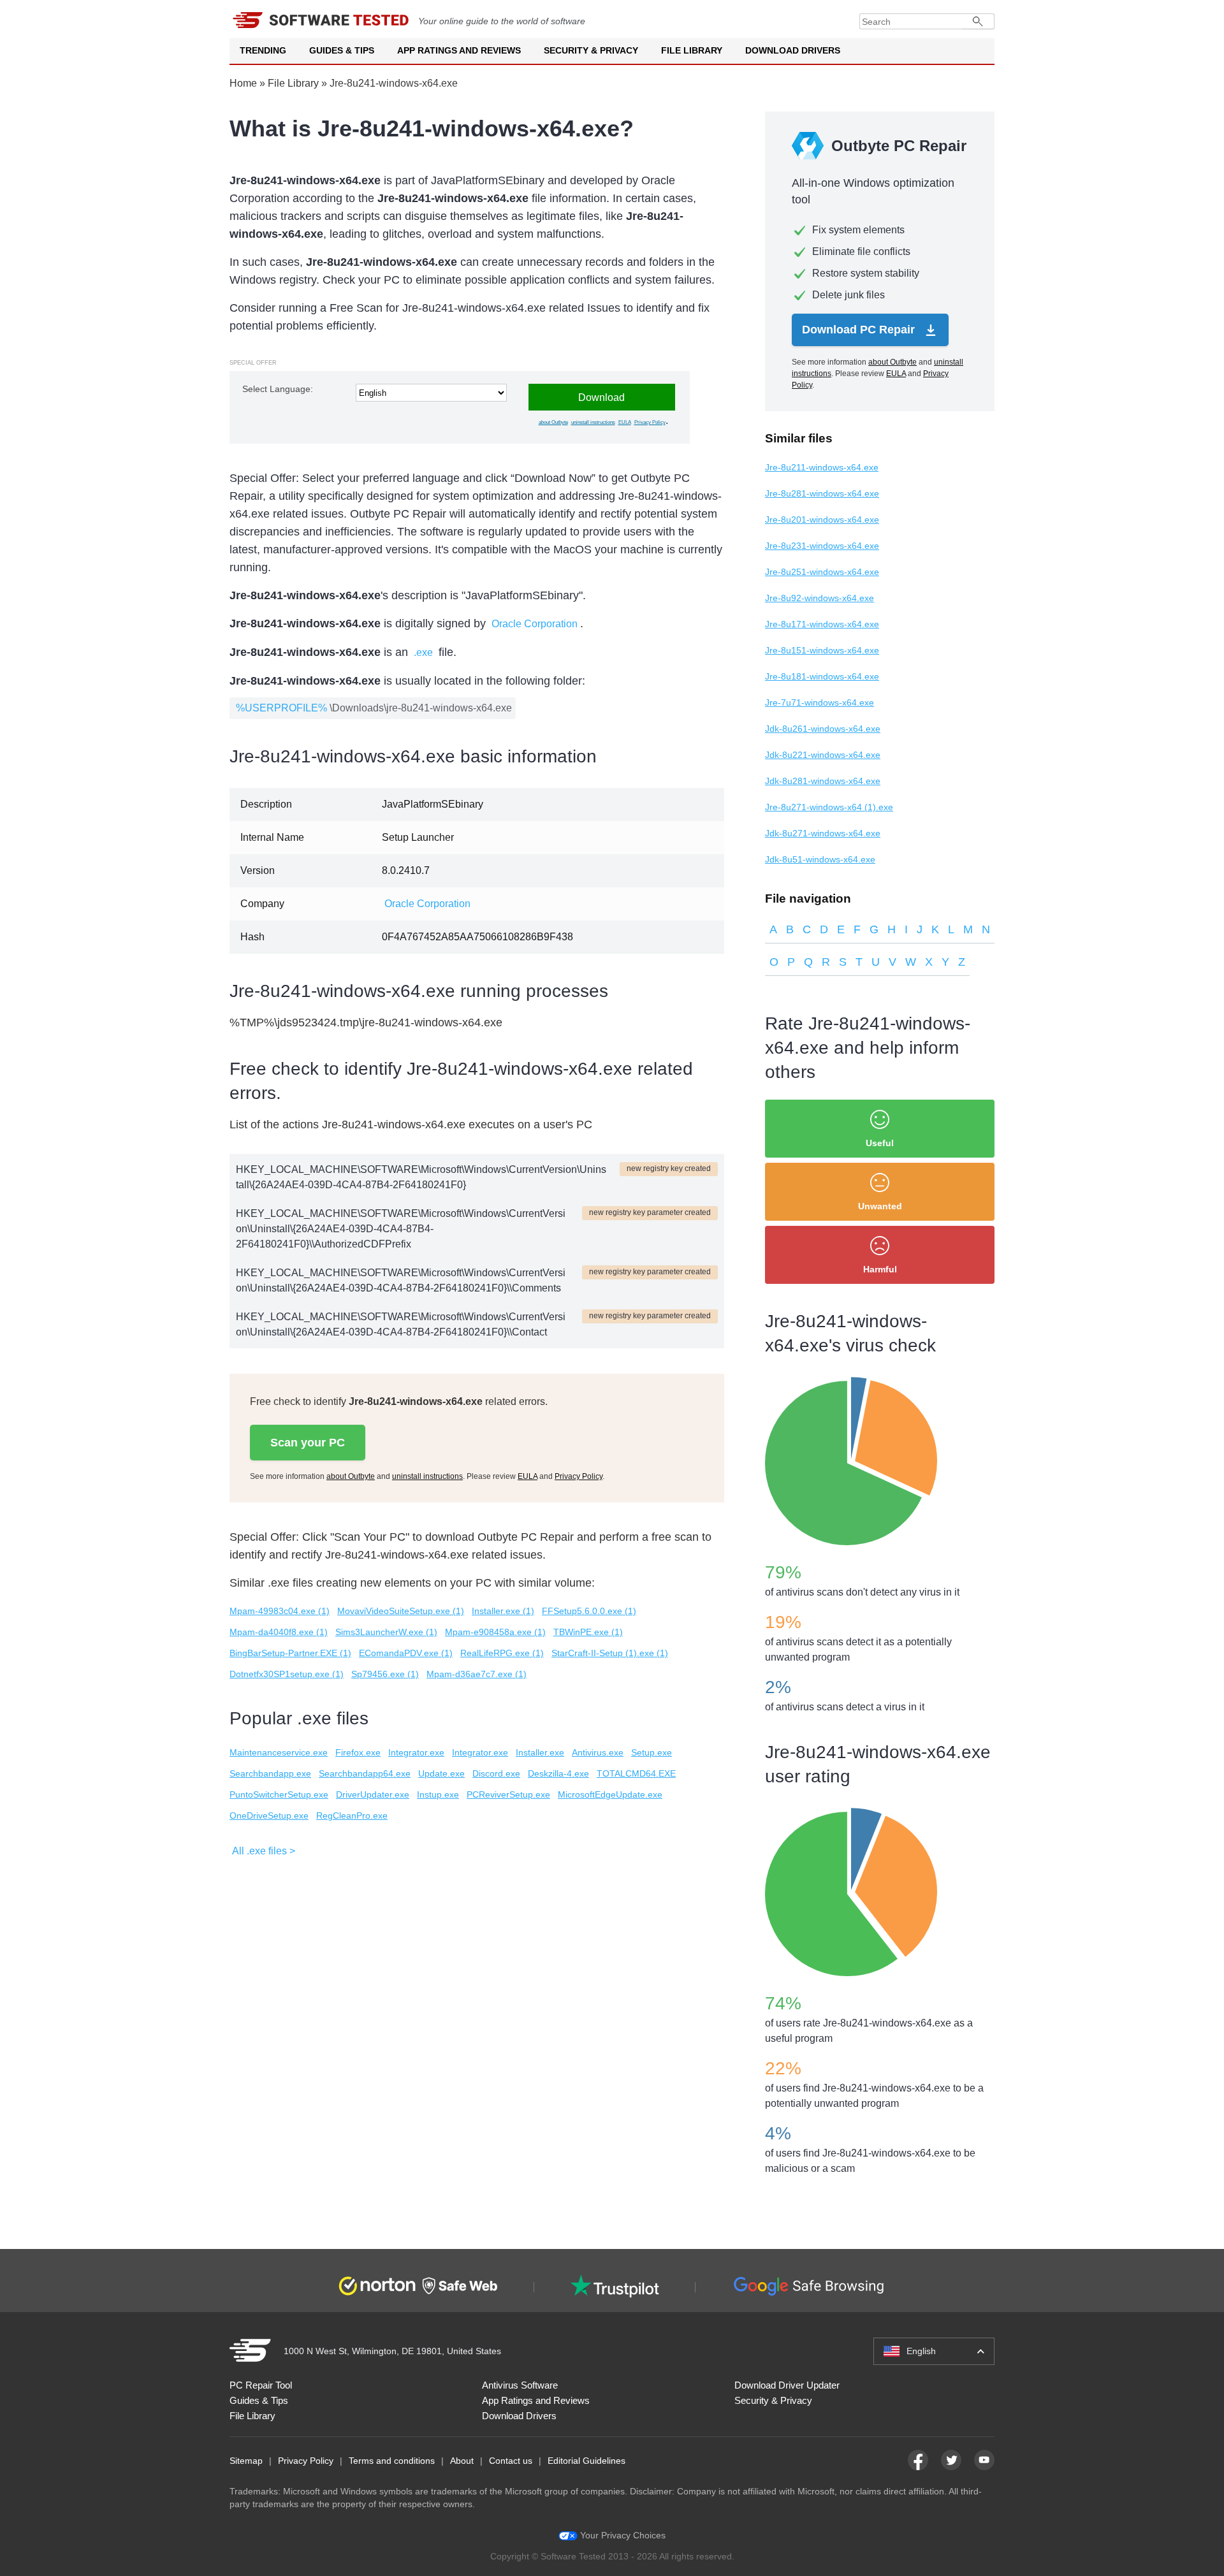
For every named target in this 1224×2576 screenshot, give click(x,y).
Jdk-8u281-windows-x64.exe (823, 781)
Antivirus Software (520, 2385)
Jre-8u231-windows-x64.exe (822, 546)
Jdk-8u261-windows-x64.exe (823, 729)
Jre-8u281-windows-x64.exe (822, 493)
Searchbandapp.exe (270, 1773)
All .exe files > (264, 1851)
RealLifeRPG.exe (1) (502, 1653)
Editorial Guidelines (586, 2461)
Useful (880, 1143)
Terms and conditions (392, 2461)
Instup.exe (438, 1794)
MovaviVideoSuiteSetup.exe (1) (401, 1611)
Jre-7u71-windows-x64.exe (820, 702)
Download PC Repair (860, 330)
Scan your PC (308, 1443)
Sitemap (246, 2461)
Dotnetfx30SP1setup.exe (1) (287, 1674)
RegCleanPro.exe (352, 1816)
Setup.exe (652, 1752)
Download (601, 397)
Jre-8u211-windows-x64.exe (822, 467)
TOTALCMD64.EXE (636, 1773)
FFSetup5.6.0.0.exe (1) (589, 1611)
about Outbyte (553, 422)
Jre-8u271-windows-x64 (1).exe (829, 807)
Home (243, 83)
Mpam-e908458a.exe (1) (495, 1632)
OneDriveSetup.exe (269, 1816)
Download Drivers (793, 50)
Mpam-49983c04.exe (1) (280, 1611)
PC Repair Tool (261, 2385)
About (462, 2461)
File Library (692, 50)
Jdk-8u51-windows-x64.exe (820, 859)
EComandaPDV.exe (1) (406, 1653)
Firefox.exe (358, 1752)
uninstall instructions (593, 422)
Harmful (880, 1269)
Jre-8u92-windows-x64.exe (820, 598)
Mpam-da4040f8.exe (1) (279, 1632)
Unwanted (880, 1206)
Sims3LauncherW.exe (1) (386, 1632)
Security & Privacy (591, 50)
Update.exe (441, 1773)
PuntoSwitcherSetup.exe (279, 1794)
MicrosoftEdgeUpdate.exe (610, 1794)
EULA (625, 422)
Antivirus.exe (598, 1752)
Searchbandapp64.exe (365, 1773)
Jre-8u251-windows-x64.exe (822, 572)
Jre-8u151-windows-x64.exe (822, 650)
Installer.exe (540, 1752)
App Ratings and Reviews (459, 50)
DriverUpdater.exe (373, 1794)
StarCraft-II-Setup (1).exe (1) (610, 1653)
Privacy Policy (650, 422)
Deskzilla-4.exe (558, 1773)
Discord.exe (496, 1773)
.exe (423, 652)
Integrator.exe (416, 1752)
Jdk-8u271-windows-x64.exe (823, 833)
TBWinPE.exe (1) (588, 1632)
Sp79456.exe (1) (385, 1674)
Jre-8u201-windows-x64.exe (822, 520)
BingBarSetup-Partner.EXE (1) (290, 1653)
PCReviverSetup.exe (508, 1794)
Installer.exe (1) (503, 1611)
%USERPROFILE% (281, 708)
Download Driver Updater (787, 2385)
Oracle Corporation (535, 624)
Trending (263, 50)
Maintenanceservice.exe (279, 1752)
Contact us (511, 2461)
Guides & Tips (342, 50)
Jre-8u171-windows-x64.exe (822, 624)
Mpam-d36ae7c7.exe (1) (477, 1674)
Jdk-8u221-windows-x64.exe (823, 755)
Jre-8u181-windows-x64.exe (822, 676)
